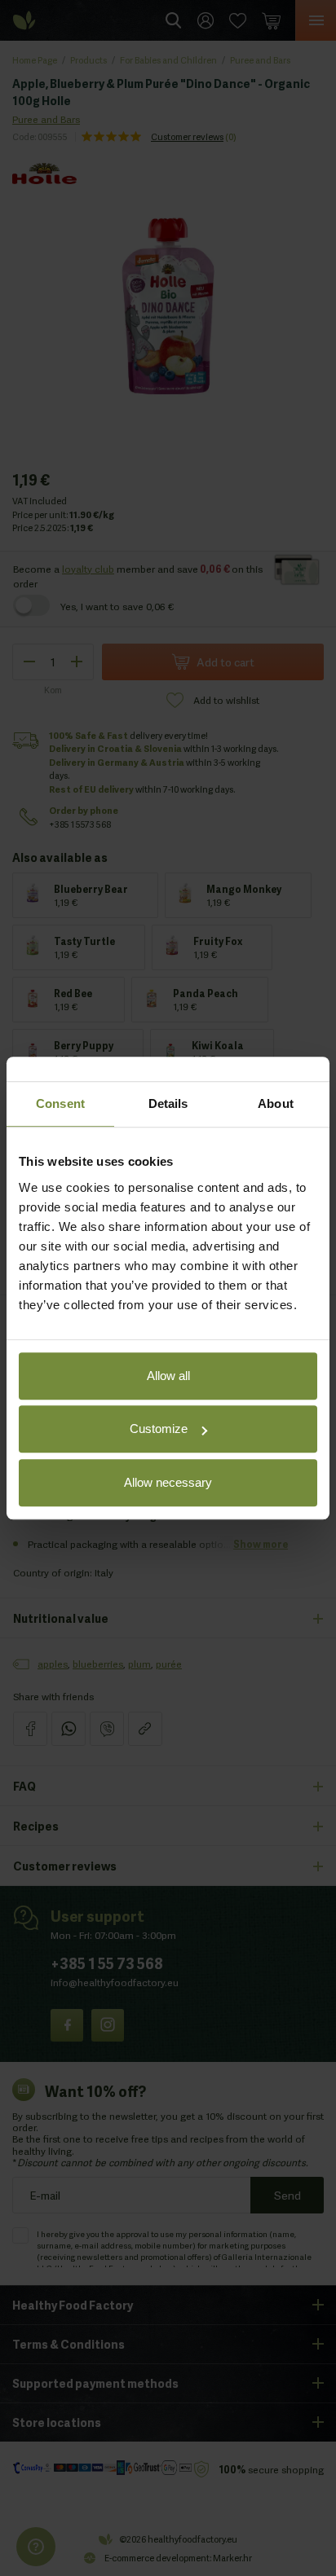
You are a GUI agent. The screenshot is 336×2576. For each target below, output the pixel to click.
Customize (159, 1429)
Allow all (168, 1376)
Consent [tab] (60, 1103)
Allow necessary (168, 1482)
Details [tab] (168, 1103)
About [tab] (276, 1103)
